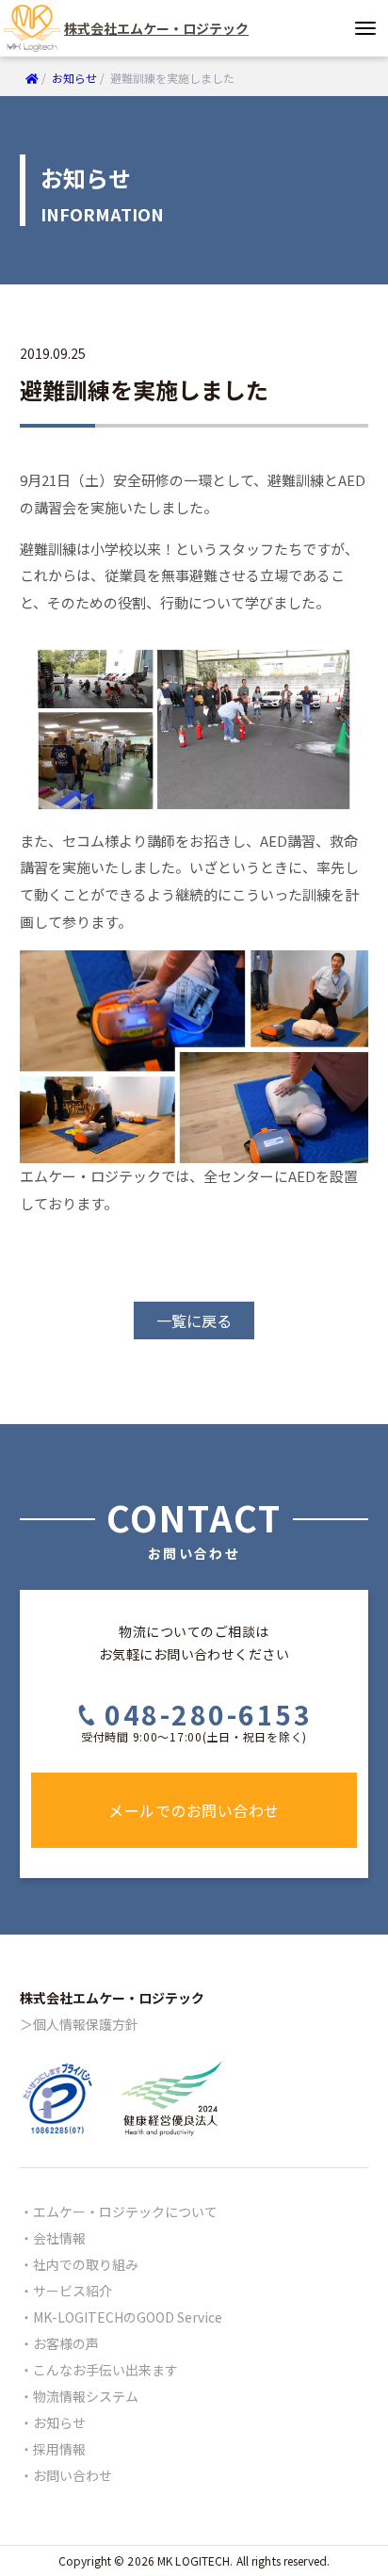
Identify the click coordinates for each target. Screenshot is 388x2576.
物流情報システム (86, 2396)
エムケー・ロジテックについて (125, 2211)
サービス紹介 (73, 2291)
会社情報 (59, 2238)
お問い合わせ (73, 2475)
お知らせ (59, 2422)
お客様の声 (66, 2343)
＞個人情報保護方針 (79, 2024)
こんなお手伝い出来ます (105, 2370)
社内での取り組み (86, 2264)
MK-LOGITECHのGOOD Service (128, 2317)
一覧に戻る (194, 1320)
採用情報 (59, 2449)
